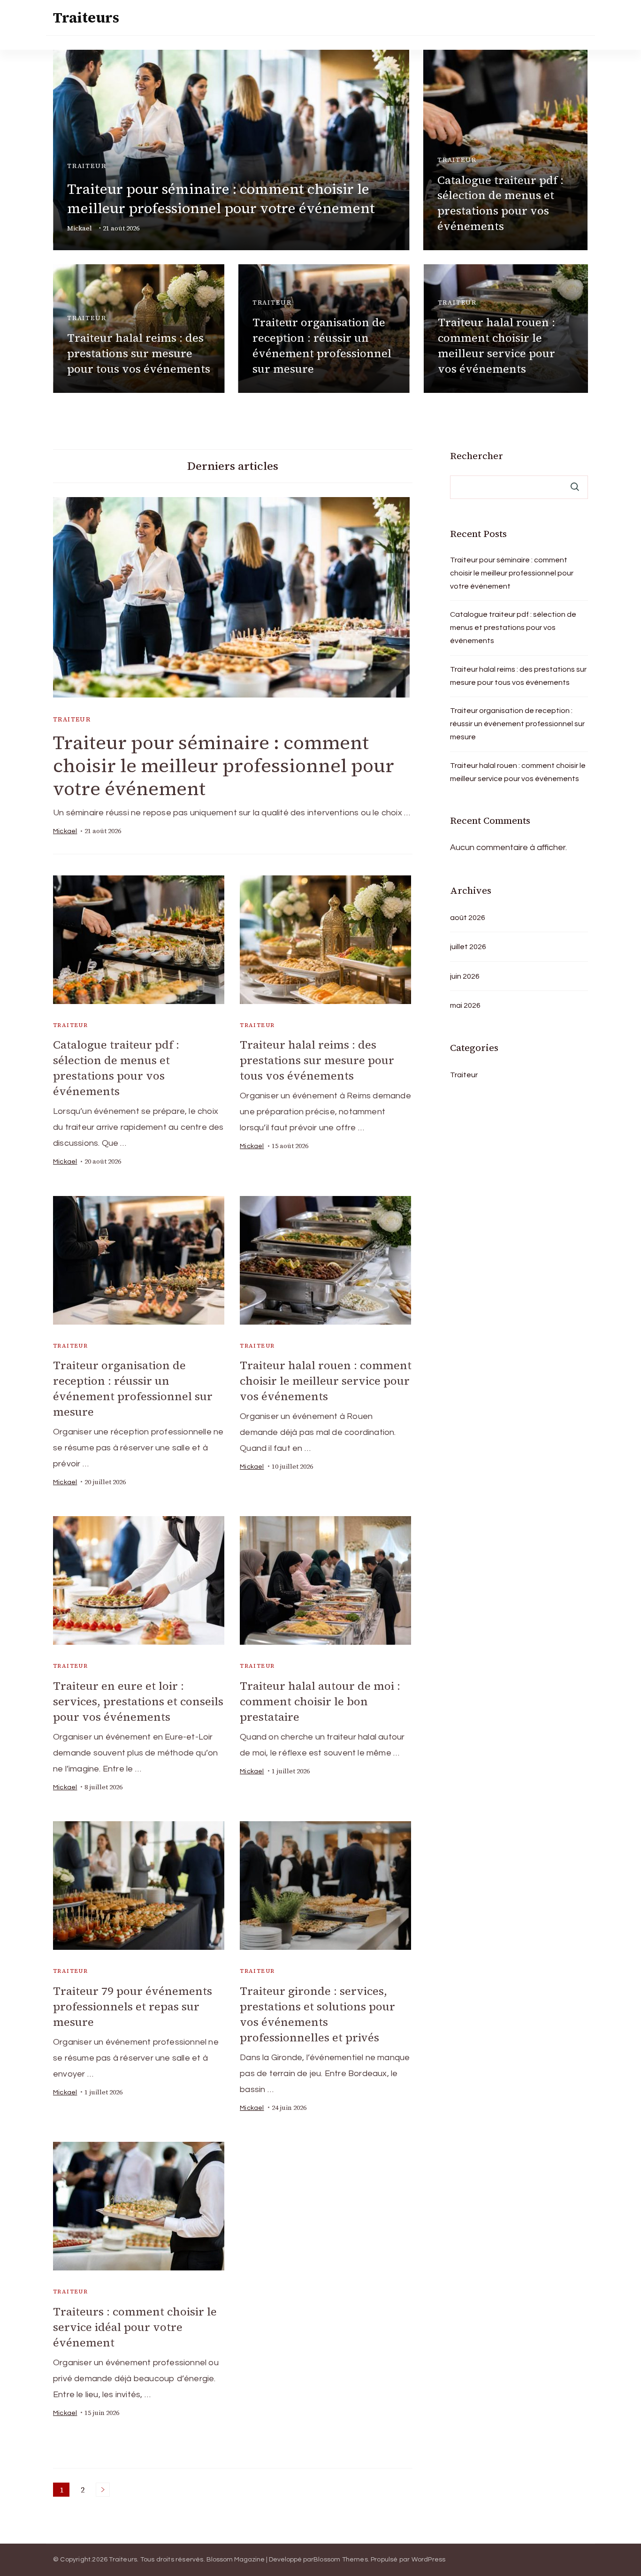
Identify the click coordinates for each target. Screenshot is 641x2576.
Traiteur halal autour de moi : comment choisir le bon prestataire (320, 1701)
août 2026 (468, 918)
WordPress (429, 2560)
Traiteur (87, 166)
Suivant (103, 2490)
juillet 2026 (468, 947)
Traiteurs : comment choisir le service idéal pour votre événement (135, 2327)
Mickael (80, 228)
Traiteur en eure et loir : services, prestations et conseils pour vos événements (138, 1701)
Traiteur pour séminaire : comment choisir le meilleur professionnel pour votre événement (221, 199)
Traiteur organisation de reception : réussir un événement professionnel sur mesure (322, 345)
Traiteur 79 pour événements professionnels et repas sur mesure (133, 2006)
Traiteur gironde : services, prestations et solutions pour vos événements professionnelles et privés (317, 2014)
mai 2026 (465, 1005)
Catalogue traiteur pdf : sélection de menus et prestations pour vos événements (500, 203)
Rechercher (477, 456)
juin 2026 (465, 976)
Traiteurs (86, 18)
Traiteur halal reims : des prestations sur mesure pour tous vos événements (139, 353)
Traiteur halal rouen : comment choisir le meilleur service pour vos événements (496, 345)
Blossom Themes (341, 2560)
